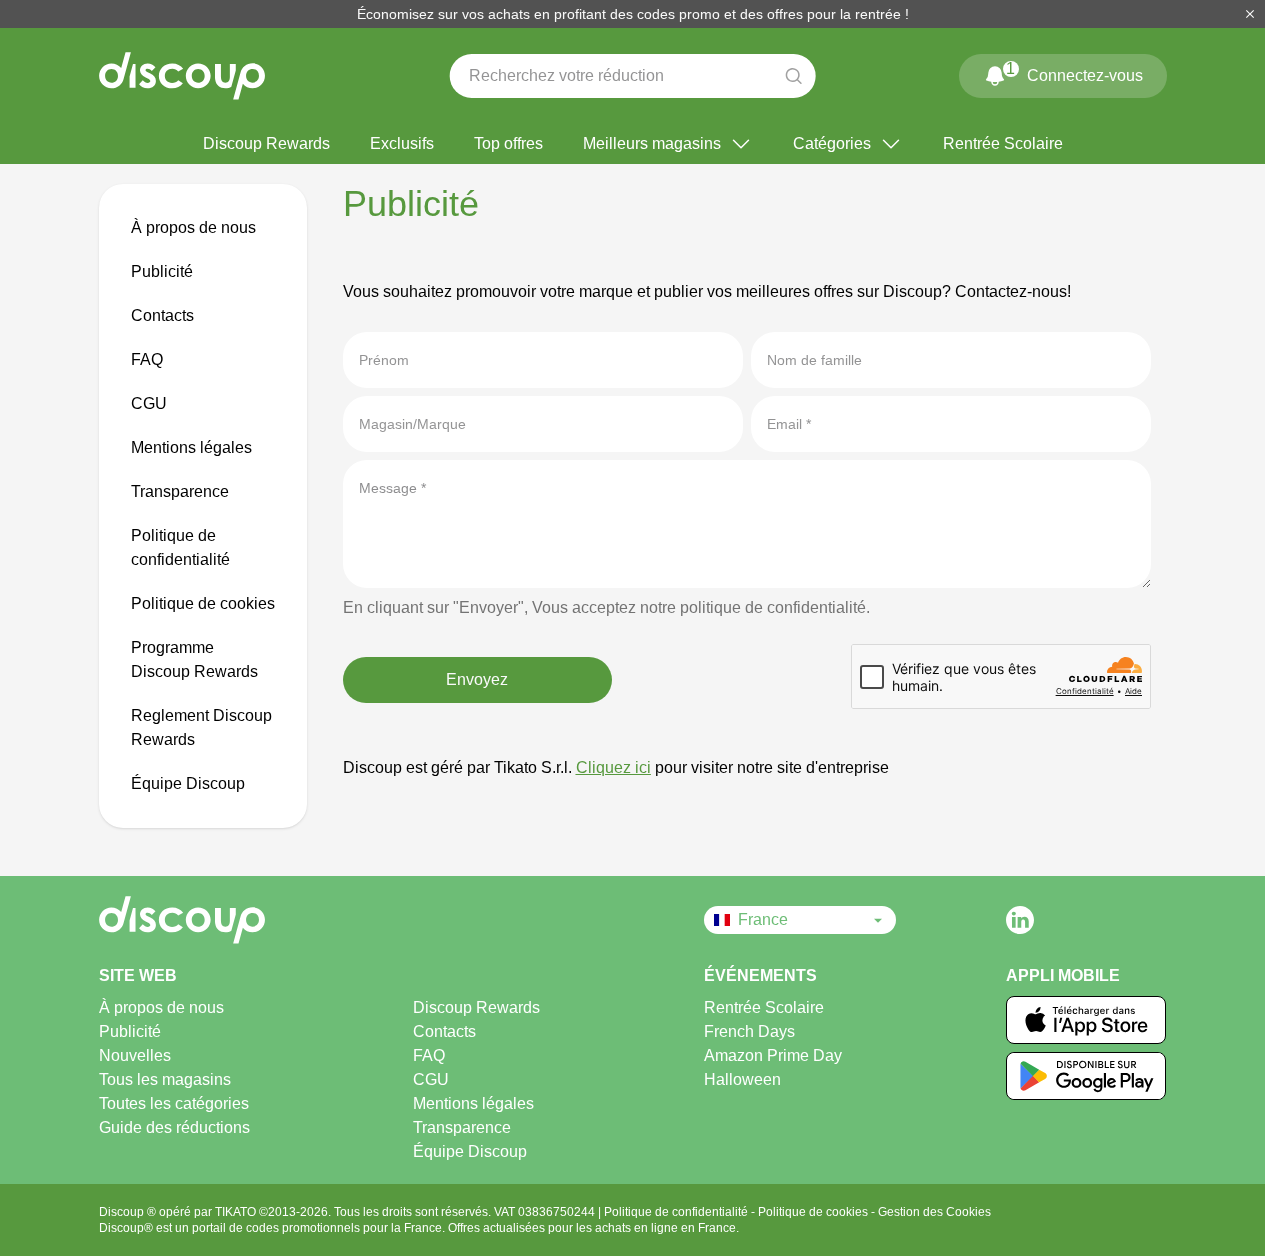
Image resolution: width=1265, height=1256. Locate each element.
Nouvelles (135, 1055)
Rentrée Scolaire (1003, 143)
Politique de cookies (203, 603)
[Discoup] (250, 920)
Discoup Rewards (266, 143)
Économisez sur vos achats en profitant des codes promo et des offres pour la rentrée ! (633, 14)
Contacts (162, 315)
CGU (149, 403)
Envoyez (477, 679)
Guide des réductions (174, 1127)
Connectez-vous (1074, 72)
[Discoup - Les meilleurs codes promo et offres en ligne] (182, 76)
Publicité (162, 271)
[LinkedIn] (1020, 920)
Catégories (832, 143)
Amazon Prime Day (773, 1055)
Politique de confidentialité (677, 1212)
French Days (749, 1031)
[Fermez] (1250, 14)
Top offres (508, 143)
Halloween (742, 1079)
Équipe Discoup (188, 783)
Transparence (180, 491)
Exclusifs (402, 143)
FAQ (147, 359)
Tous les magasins (165, 1079)
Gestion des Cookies (934, 1212)
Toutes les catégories (174, 1103)
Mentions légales (191, 447)
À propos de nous (193, 227)
